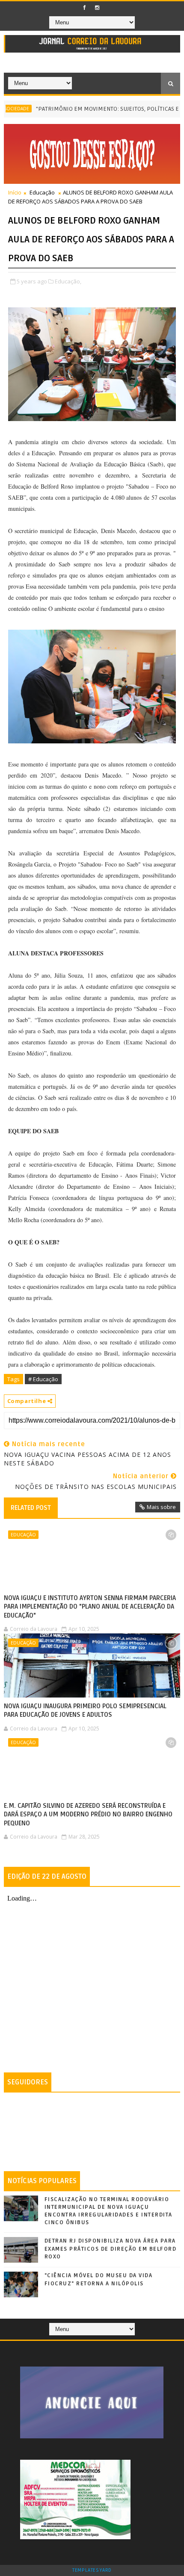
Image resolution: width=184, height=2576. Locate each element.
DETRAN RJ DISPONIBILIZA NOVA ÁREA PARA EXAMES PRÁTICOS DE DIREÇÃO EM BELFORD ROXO (111, 2249)
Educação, (68, 281)
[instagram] (97, 8)
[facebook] (85, 8)
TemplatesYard (92, 2570)
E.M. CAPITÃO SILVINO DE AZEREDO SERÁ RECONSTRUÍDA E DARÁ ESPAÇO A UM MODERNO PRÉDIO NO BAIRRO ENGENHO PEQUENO (88, 1814)
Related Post (31, 1508)
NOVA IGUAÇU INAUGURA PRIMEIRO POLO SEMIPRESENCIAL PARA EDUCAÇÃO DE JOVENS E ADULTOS (85, 1710)
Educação (42, 192)
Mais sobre (161, 1507)
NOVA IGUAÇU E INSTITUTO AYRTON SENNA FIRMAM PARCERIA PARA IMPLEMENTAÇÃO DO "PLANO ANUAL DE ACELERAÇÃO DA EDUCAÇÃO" (90, 1607)
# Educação (43, 1379)
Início (15, 192)
